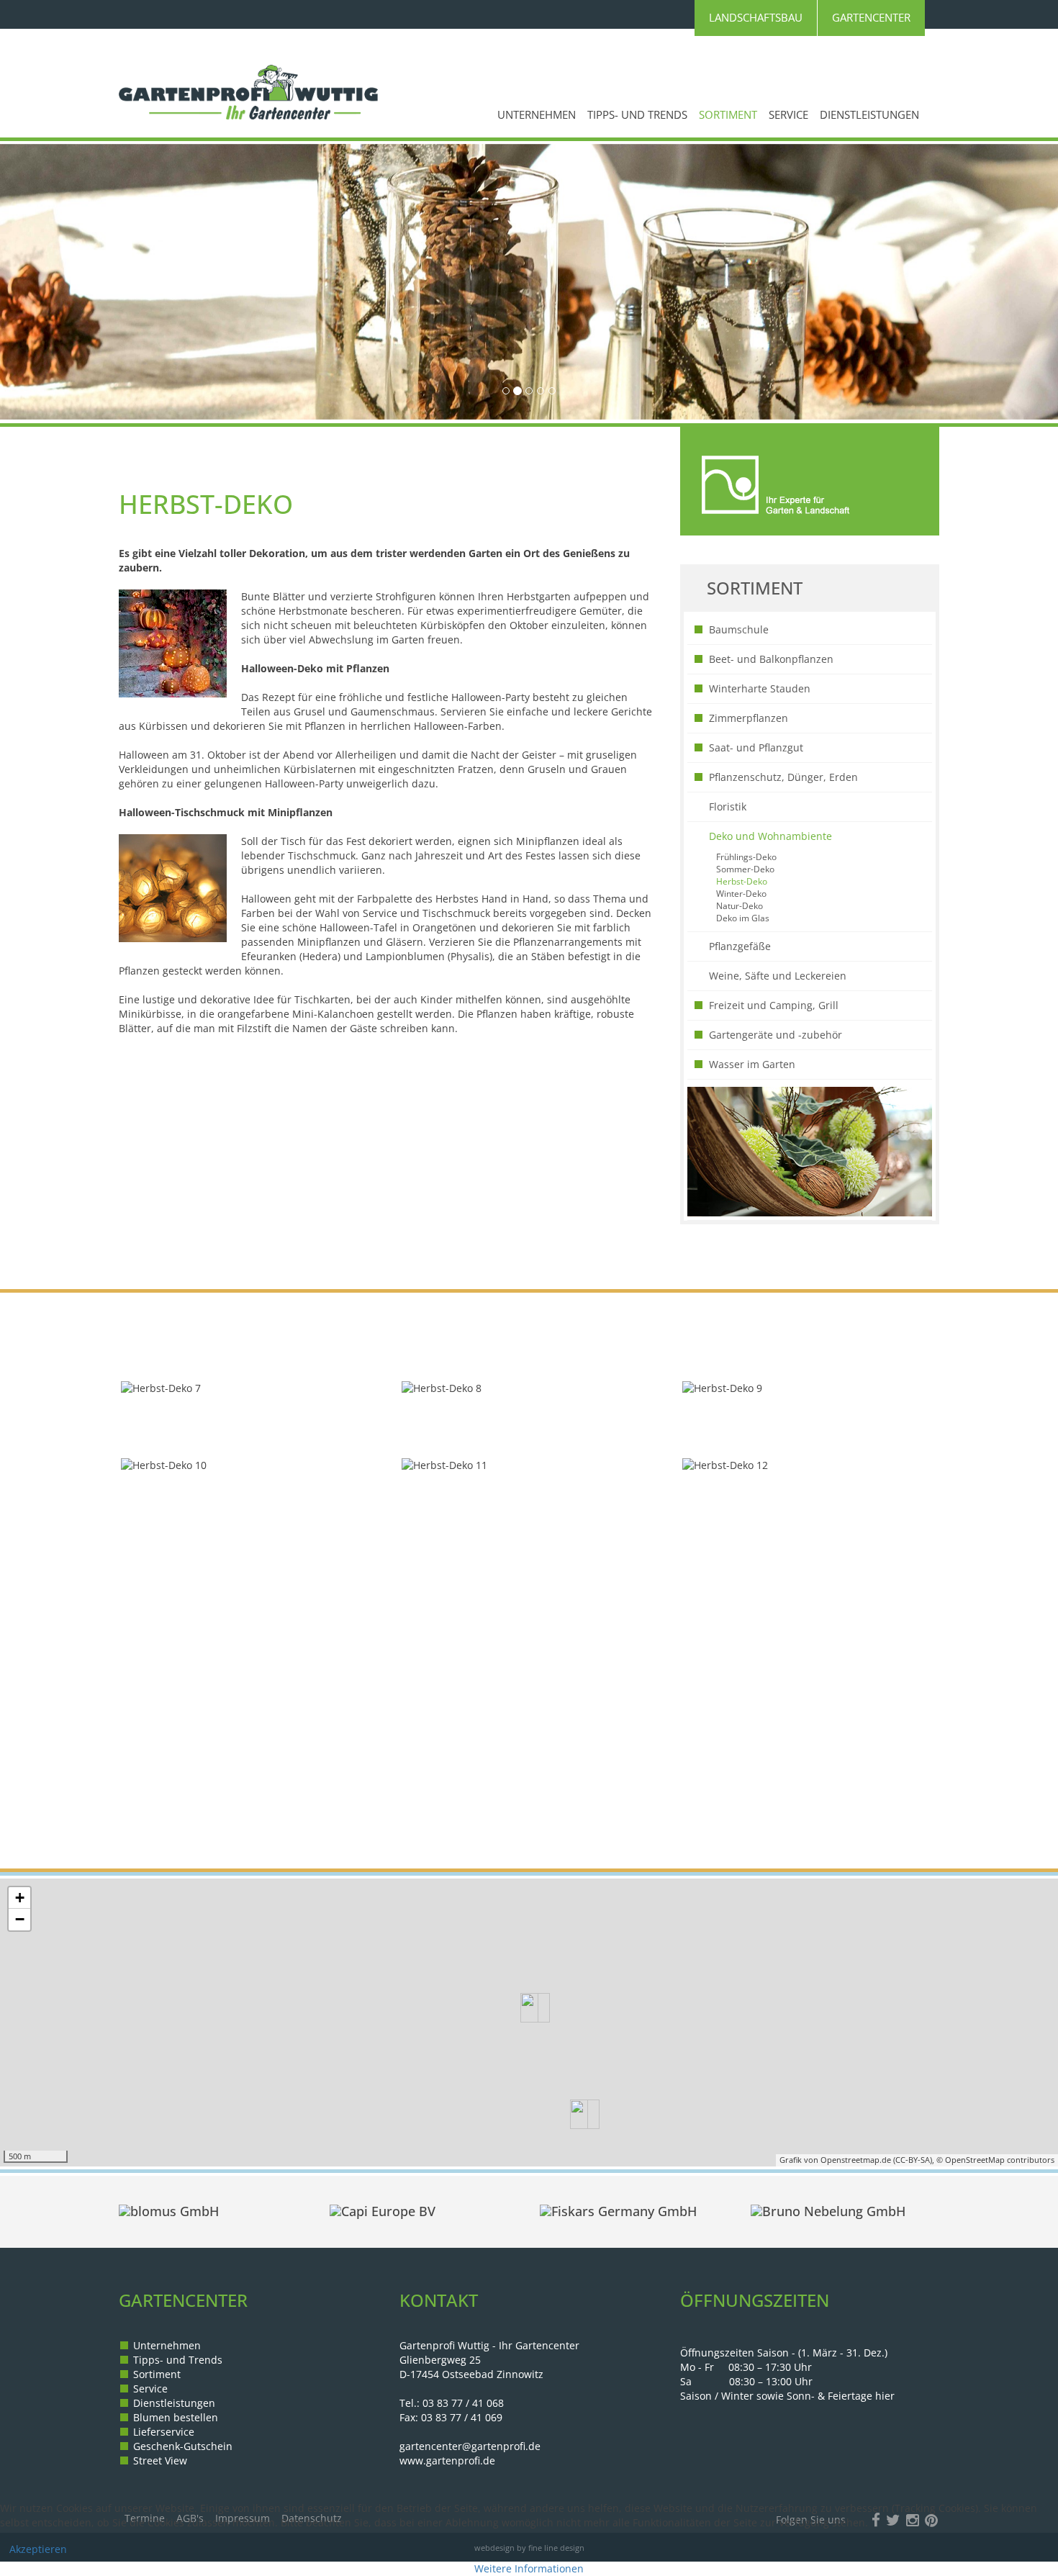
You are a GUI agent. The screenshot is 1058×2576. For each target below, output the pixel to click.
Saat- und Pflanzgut (756, 747)
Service (788, 115)
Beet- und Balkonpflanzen (771, 659)
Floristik (728, 806)
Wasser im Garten (752, 1064)
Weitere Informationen (529, 2568)
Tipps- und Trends (637, 115)
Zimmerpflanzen (749, 718)
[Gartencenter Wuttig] (248, 92)
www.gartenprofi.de (447, 2460)
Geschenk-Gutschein (183, 2446)
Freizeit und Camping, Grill (774, 1005)
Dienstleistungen (869, 115)
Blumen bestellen (176, 2417)
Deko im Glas (743, 918)
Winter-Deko (741, 893)
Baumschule (739, 629)
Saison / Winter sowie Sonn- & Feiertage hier (787, 2396)
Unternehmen (537, 115)
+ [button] (20, 1898)
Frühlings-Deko (746, 857)
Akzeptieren (38, 2549)
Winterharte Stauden (760, 688)
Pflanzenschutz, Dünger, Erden (783, 777)
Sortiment (728, 115)
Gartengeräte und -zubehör (776, 1035)
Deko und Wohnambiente (770, 836)
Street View (160, 2460)
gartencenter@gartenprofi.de (470, 2446)
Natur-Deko (740, 905)
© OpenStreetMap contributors (995, 2160)
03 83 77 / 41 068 (463, 2403)
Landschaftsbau (756, 18)
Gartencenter (871, 18)
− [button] (20, 1919)
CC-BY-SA (913, 2160)
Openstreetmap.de (856, 2160)
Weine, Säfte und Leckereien (778, 976)
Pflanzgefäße (740, 946)
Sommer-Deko (745, 869)
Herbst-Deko (742, 881)
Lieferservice (164, 2432)
